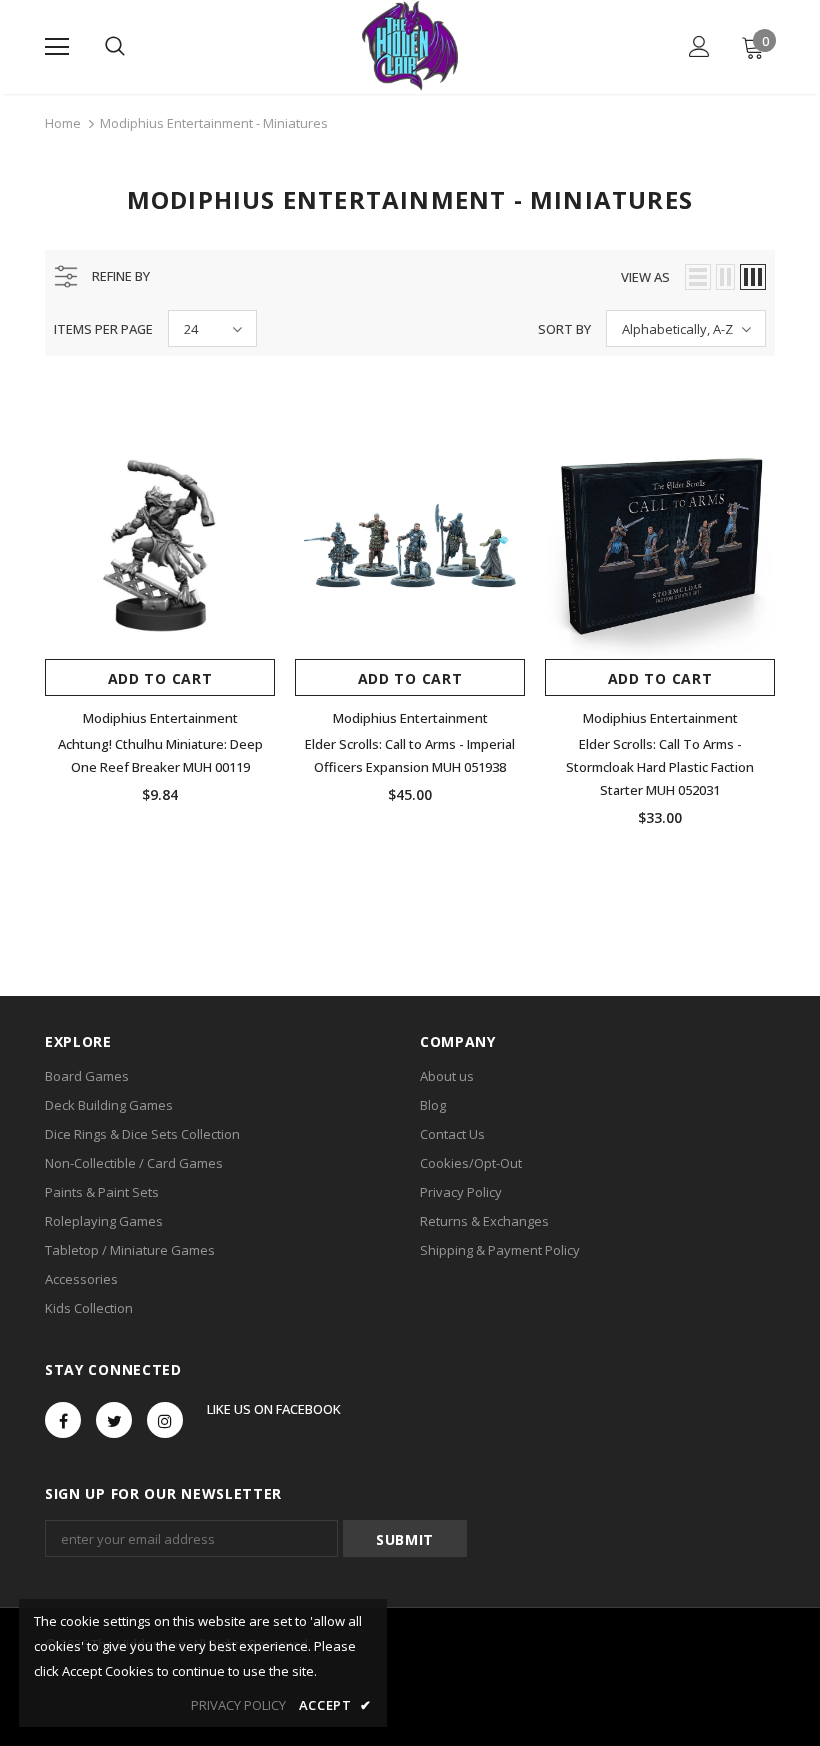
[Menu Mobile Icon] (57, 47)
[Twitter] (114, 1420)
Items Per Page (103, 329)
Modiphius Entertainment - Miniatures (214, 123)
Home (63, 123)
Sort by (564, 329)
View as (645, 277)
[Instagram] (165, 1420)
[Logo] (409, 46)
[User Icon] (699, 46)
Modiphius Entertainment (160, 718)
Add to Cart (160, 678)
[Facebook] (63, 1420)
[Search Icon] (115, 47)
